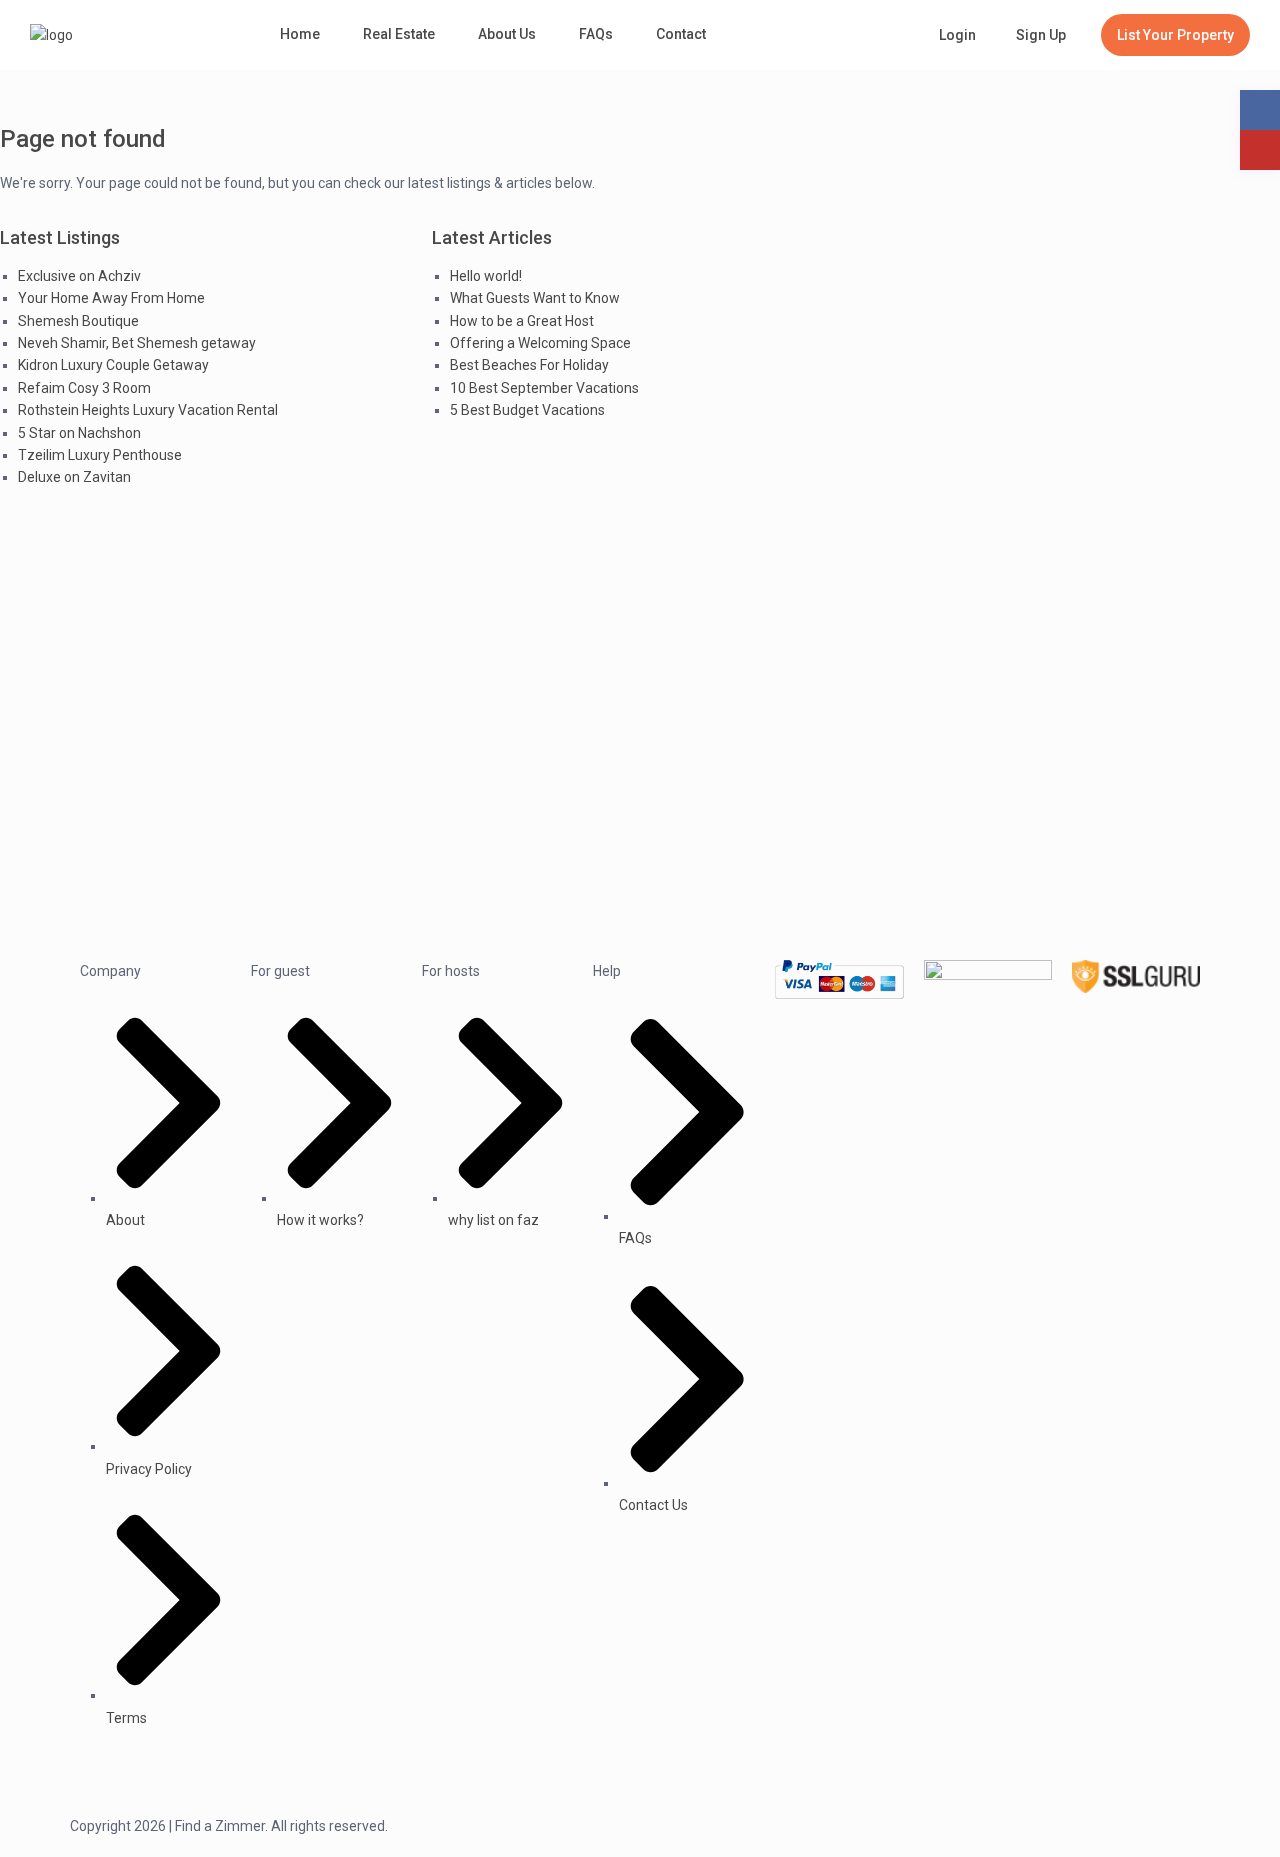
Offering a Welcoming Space (540, 343)
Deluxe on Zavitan (74, 477)
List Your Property (1175, 35)
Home (300, 34)
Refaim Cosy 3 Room (84, 388)
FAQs (596, 34)
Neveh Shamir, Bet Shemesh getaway (137, 343)
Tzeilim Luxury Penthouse (100, 455)
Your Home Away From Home (111, 298)
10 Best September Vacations (544, 388)
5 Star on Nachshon (79, 433)
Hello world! (486, 276)
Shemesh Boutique (78, 321)
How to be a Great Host (522, 321)
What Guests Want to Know (535, 298)
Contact (681, 34)
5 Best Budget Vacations (527, 410)
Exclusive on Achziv (79, 276)
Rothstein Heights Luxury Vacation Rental (148, 410)
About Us (507, 34)
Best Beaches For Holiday (529, 365)
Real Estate (399, 34)
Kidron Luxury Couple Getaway (113, 365)
